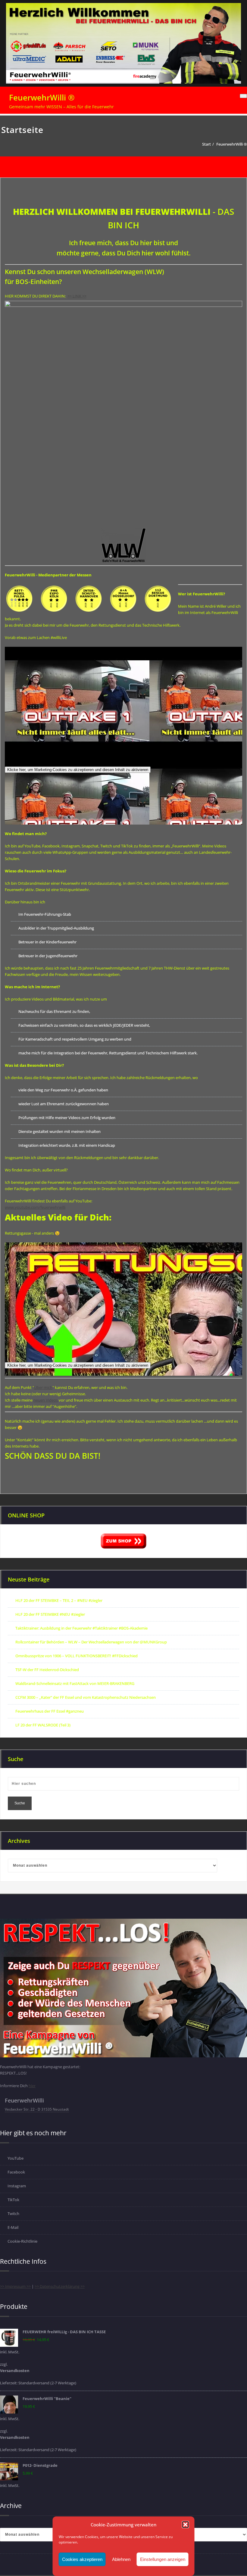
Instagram (17, 2186)
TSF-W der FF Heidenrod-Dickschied (47, 1670)
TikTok (13, 2200)
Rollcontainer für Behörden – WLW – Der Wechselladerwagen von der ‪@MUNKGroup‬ (91, 1642)
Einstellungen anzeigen (163, 2559)
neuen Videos (46, 1400)
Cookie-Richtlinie (22, 2241)
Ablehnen (121, 2559)
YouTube (16, 2158)
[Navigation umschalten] (243, 96)
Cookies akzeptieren (82, 2559)
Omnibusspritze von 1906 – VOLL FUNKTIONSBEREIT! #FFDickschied (77, 1656)
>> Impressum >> (15, 2286)
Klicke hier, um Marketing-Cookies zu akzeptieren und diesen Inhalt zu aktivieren (78, 770)
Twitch (13, 2214)
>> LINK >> (77, 296)
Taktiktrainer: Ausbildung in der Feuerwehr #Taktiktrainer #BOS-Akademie (81, 1628)
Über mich (43, 1387)
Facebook (16, 2172)
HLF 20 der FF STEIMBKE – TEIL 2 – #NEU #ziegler (59, 1600)
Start (206, 144)
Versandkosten (15, 2371)
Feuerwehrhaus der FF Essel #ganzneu (50, 1711)
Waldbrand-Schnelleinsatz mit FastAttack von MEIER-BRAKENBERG (75, 1683)
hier (32, 2086)
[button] (186, 2525)
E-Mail (13, 2227)
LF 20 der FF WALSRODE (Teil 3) (43, 1725)
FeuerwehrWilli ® (42, 97)
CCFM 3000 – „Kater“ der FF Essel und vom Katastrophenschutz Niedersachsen (86, 1697)
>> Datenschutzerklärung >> (60, 2286)
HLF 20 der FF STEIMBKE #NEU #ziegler (50, 1614)
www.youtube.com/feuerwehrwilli (35, 1207)
